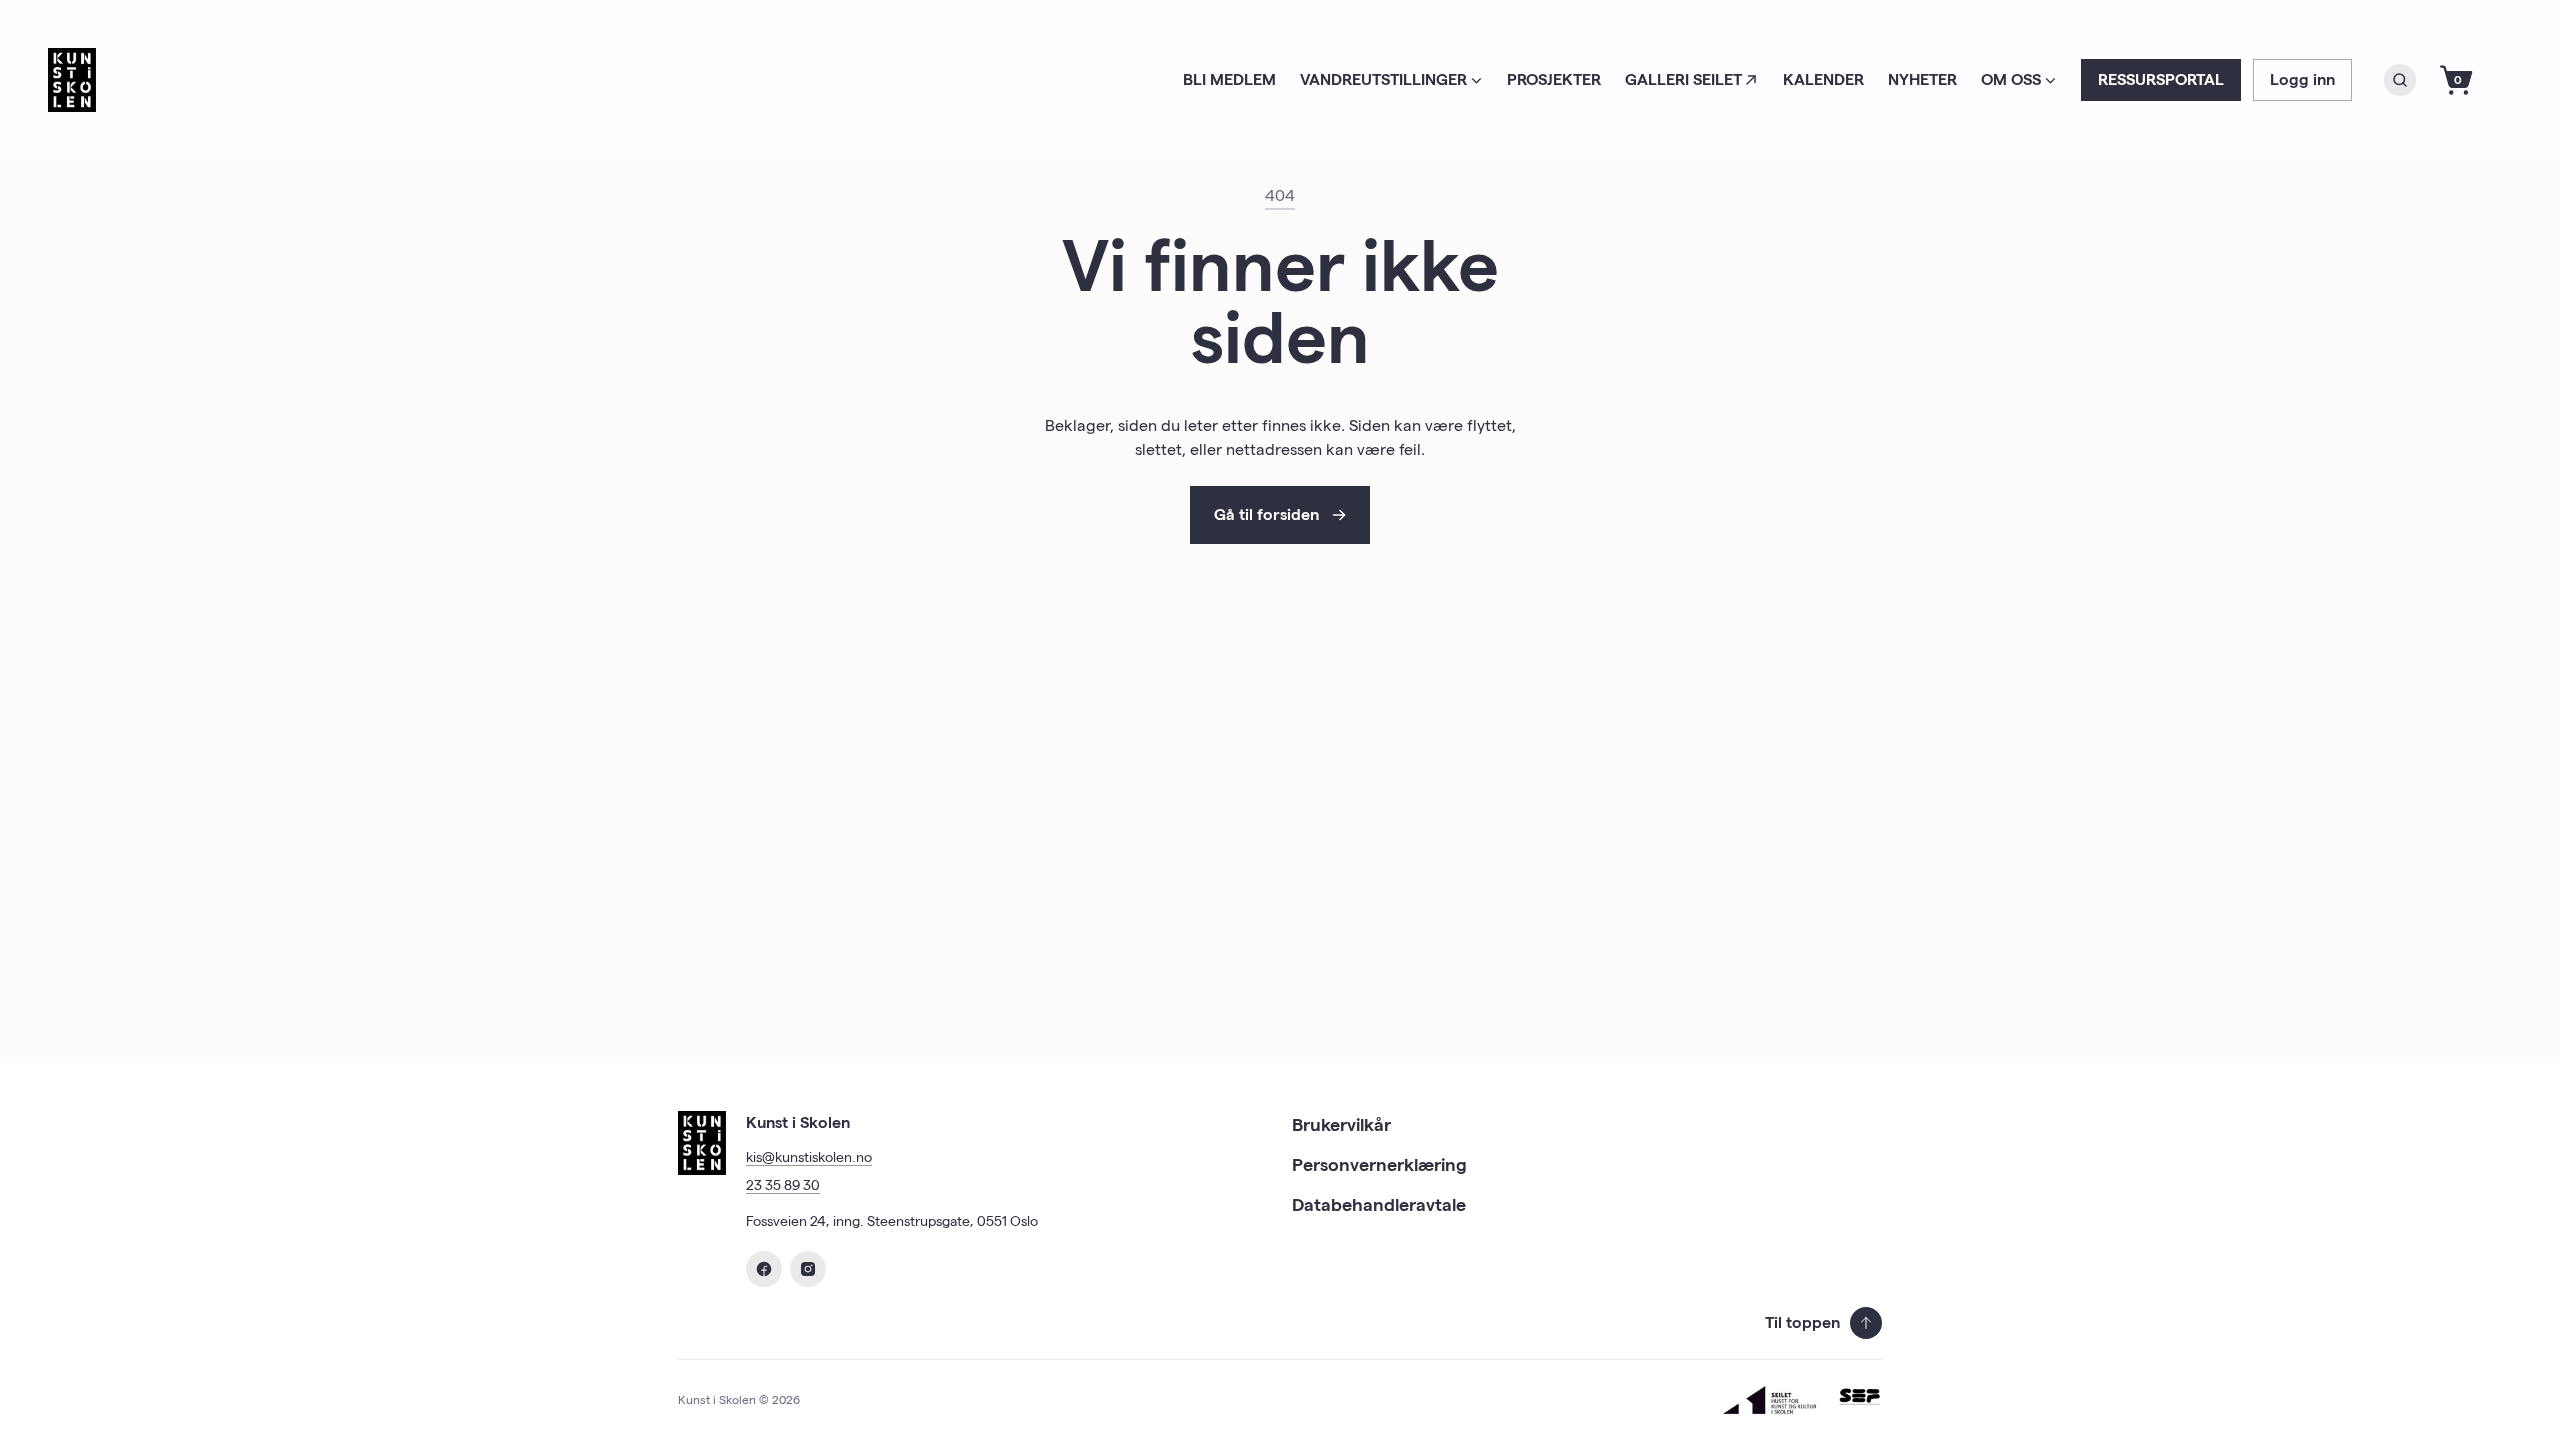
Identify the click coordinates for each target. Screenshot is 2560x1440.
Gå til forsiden (1266, 514)
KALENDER (1823, 79)
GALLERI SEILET (1683, 79)
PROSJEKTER (1554, 79)
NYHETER (1922, 79)
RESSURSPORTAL (2161, 79)
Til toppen (1802, 1322)
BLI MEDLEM (1229, 79)
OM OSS (2011, 79)
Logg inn (2302, 79)
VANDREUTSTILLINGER (1383, 79)
